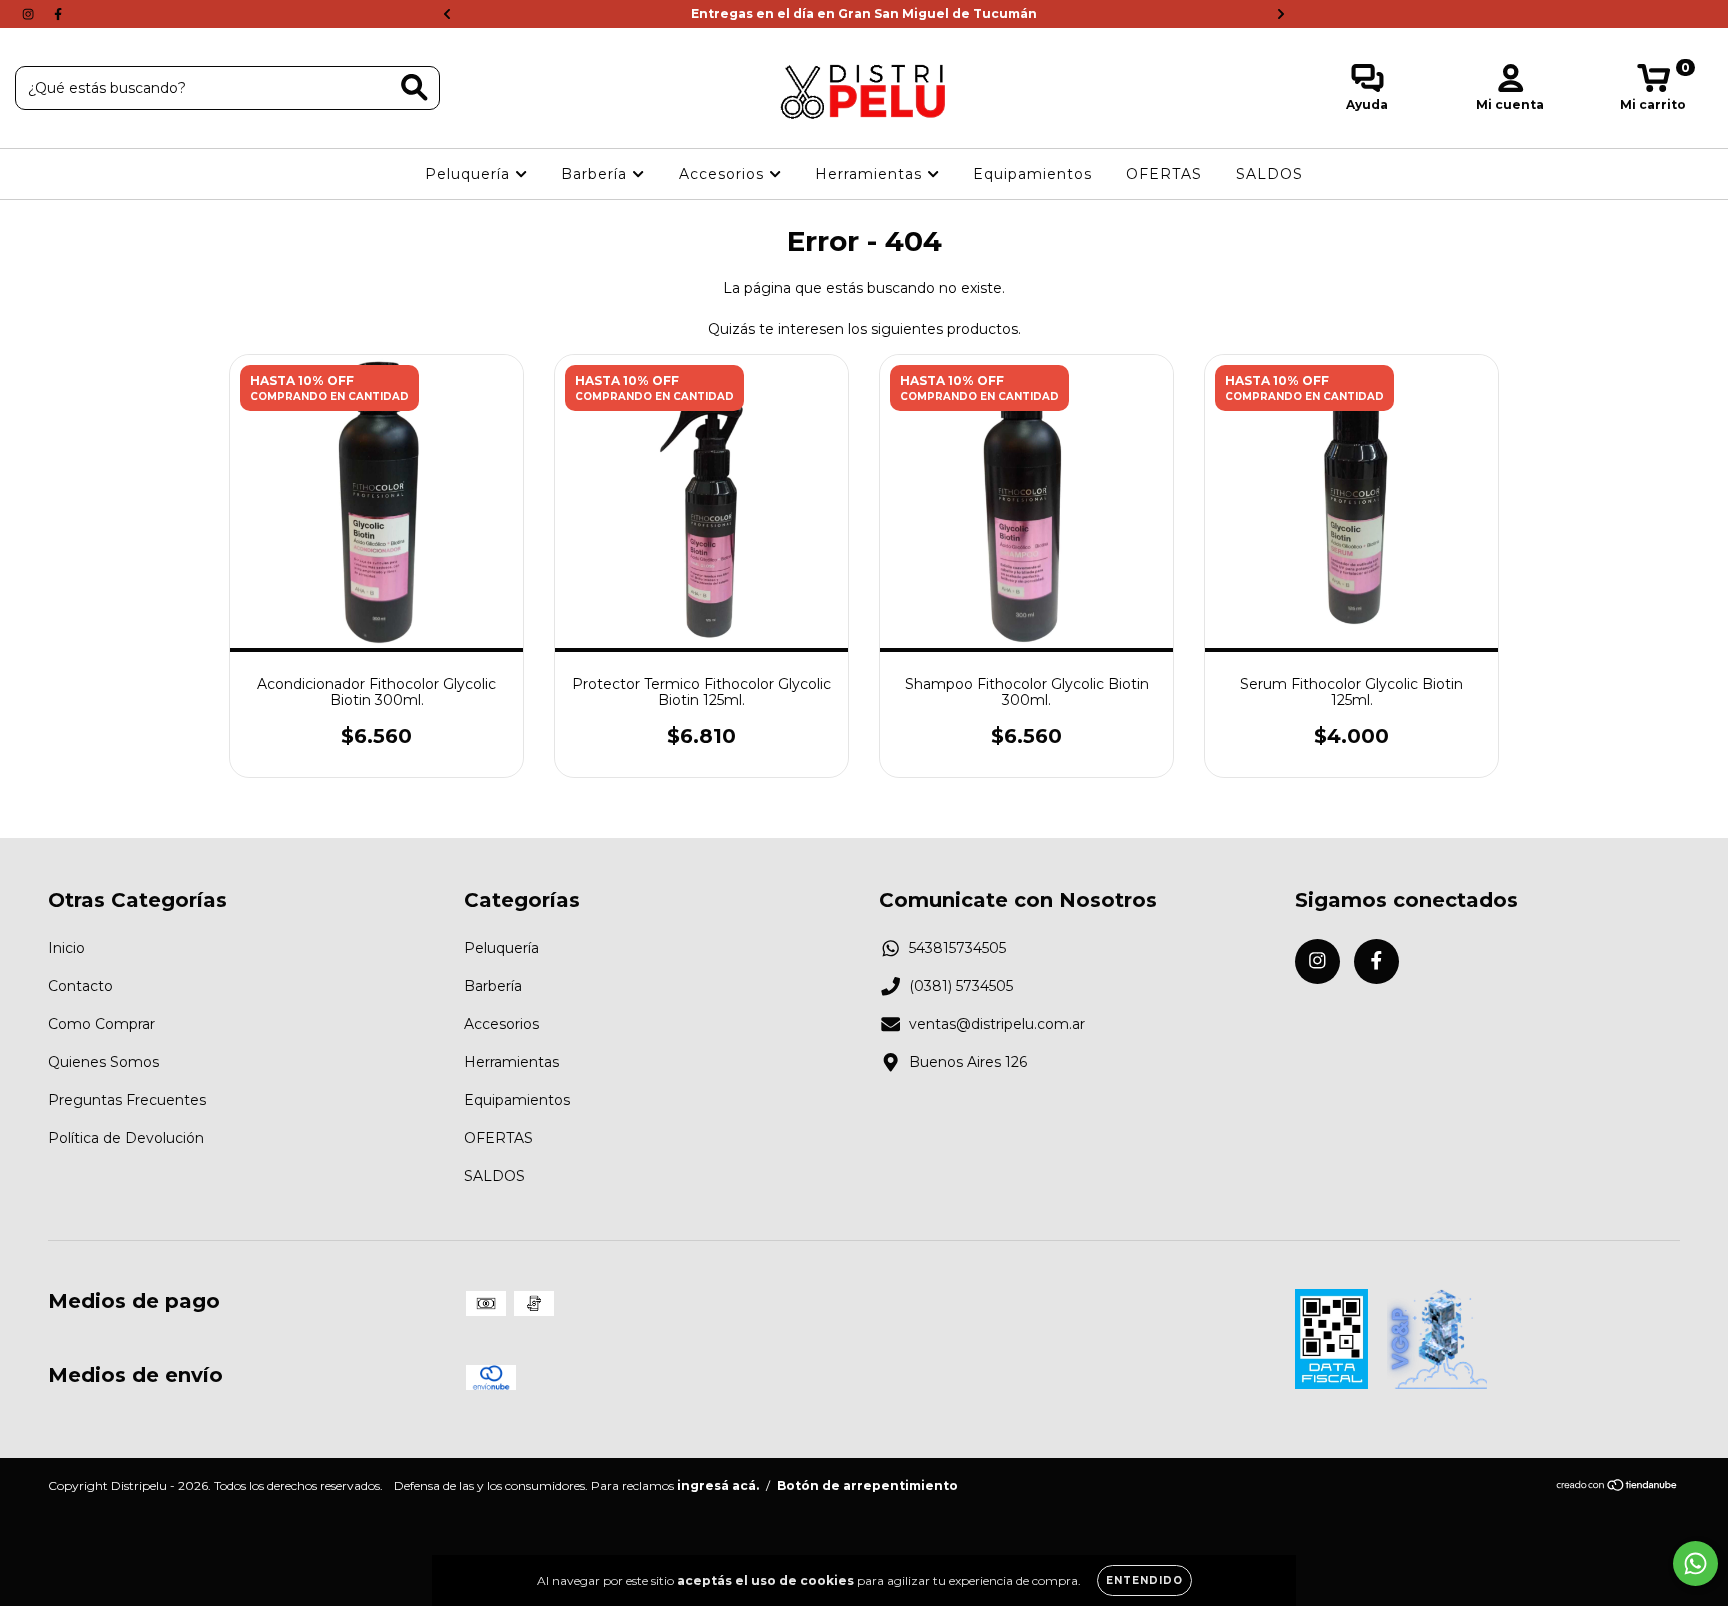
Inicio (66, 948)
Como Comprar (101, 1024)
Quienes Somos (103, 1062)
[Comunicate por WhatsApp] (1695, 1563)
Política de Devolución (126, 1138)
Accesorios (724, 174)
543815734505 (957, 948)
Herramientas (871, 174)
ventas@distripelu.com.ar (997, 1024)
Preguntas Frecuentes (127, 1100)
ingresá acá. (718, 1485)
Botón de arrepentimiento (867, 1485)
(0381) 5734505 (961, 986)
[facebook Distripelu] (58, 14)
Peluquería (470, 174)
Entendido (1144, 1580)
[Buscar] (414, 87)
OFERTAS (1164, 174)
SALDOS (1269, 174)
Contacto (80, 986)
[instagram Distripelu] (30, 14)
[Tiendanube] (1617, 1487)
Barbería (596, 174)
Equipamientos (1032, 174)
